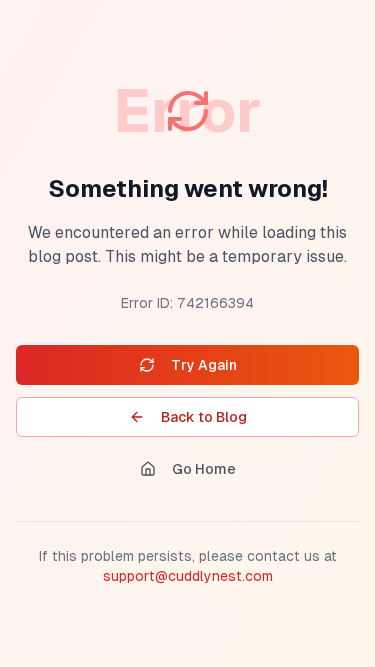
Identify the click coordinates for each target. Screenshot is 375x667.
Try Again (204, 365)
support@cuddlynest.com (188, 576)
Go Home (204, 469)
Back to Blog (204, 417)
